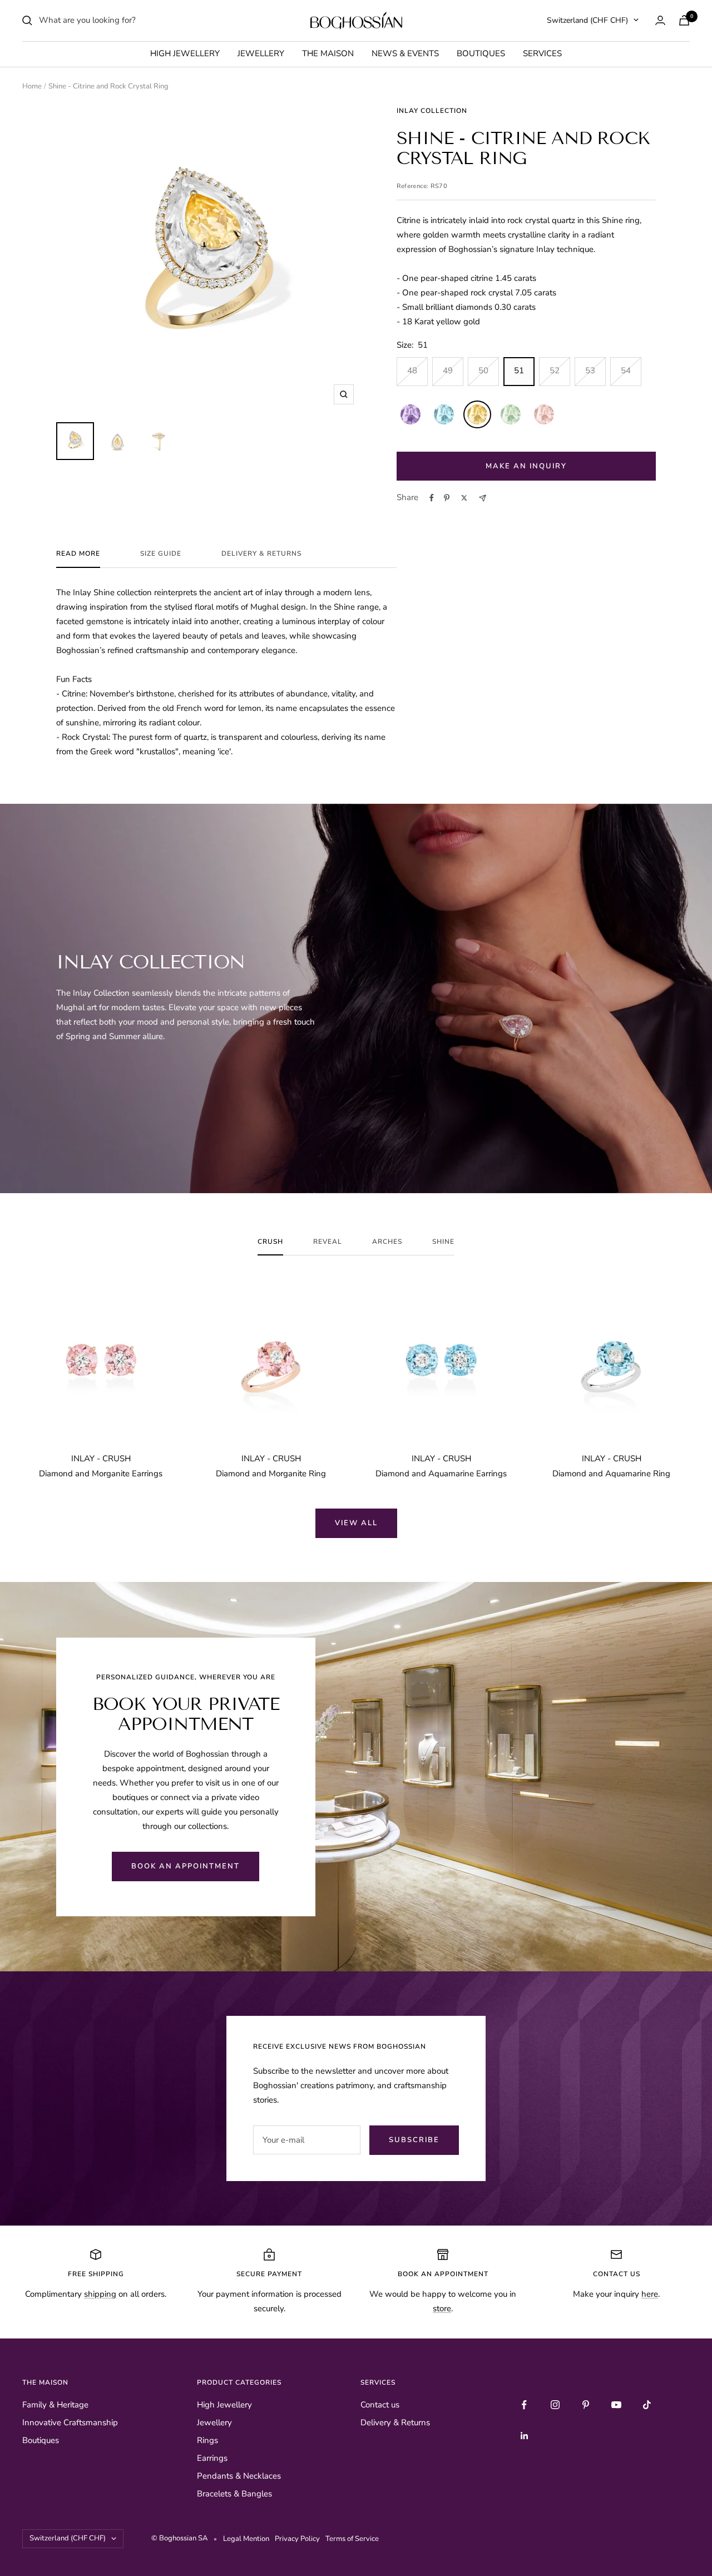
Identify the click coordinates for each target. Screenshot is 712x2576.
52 (555, 370)
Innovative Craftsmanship (70, 2422)
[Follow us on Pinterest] (585, 2405)
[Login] (660, 20)
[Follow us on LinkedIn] (524, 2436)
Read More (78, 554)
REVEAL (328, 1242)
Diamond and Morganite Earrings (101, 1474)
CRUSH (270, 1242)
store (442, 2308)
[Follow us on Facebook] (524, 2405)
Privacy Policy (299, 2539)
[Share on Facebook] (432, 498)
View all (356, 1523)
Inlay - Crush (101, 1458)
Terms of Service (352, 2539)
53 (590, 370)
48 (412, 370)
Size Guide (161, 554)
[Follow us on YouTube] (616, 2405)
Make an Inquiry (526, 466)
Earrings (212, 2458)
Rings (207, 2440)
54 (626, 370)
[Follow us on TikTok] (647, 2405)
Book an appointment (186, 1866)
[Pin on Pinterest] (447, 498)
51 (519, 370)
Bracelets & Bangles (234, 2494)
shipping (100, 2294)
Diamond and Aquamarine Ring (611, 1474)
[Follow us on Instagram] (555, 2405)
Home (32, 86)
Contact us (380, 2405)
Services (542, 53)
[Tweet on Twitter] (464, 498)
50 (483, 370)
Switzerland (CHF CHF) (587, 20)
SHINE (443, 1242)
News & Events (405, 53)
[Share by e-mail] (483, 498)
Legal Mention (248, 2539)
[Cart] (684, 20)
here (650, 2294)
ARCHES (387, 1242)
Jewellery (261, 53)
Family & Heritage (55, 2405)
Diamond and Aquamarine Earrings (441, 1474)
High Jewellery (185, 53)
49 (448, 370)
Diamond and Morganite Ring (271, 1474)
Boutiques (481, 53)
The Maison (328, 53)
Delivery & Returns (261, 554)
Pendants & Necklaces (239, 2476)
